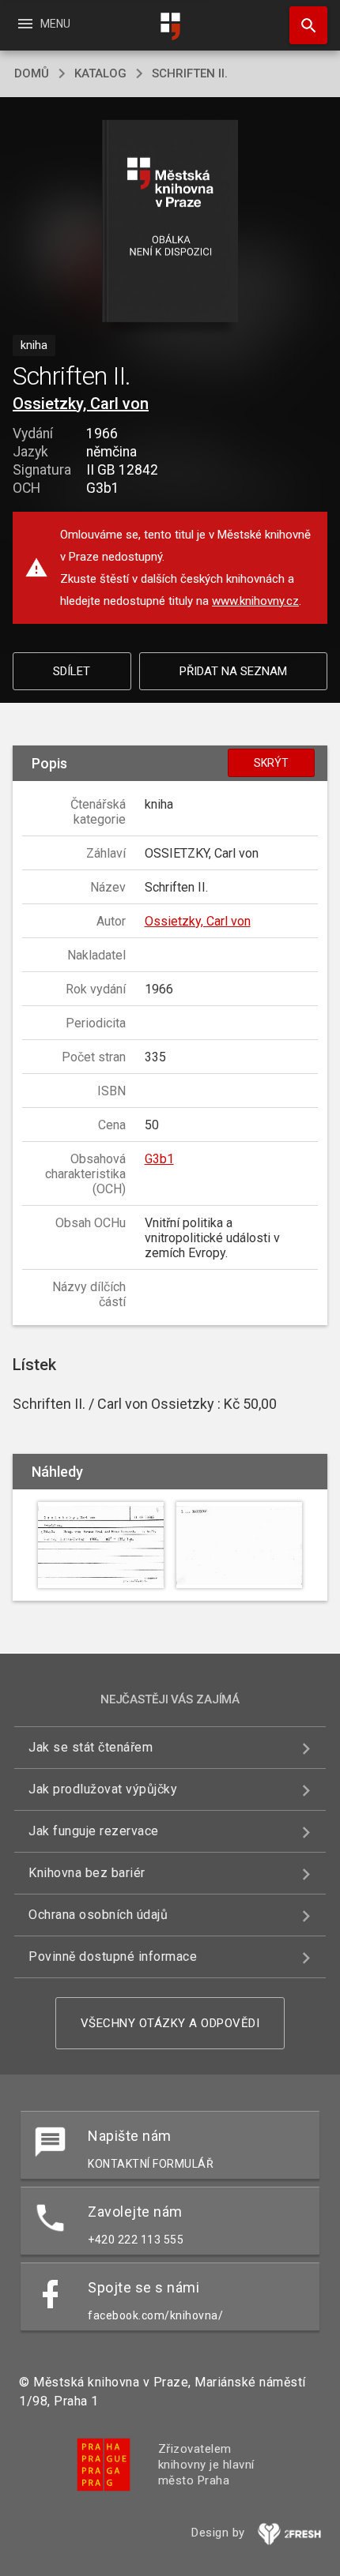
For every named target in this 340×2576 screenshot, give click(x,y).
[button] (170, 222)
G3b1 (159, 1159)
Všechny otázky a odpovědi (170, 2023)
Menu (43, 24)
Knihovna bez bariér (87, 1873)
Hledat (303, 25)
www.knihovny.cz (255, 601)
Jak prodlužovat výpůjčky (103, 1789)
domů (32, 73)
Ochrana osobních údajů (98, 1915)
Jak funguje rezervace (94, 1831)
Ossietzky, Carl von (81, 404)
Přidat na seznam (233, 671)
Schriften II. (190, 73)
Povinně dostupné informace (113, 1956)
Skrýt (271, 763)
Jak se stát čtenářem (91, 1747)
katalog (100, 73)
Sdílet (72, 671)
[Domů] (170, 26)
